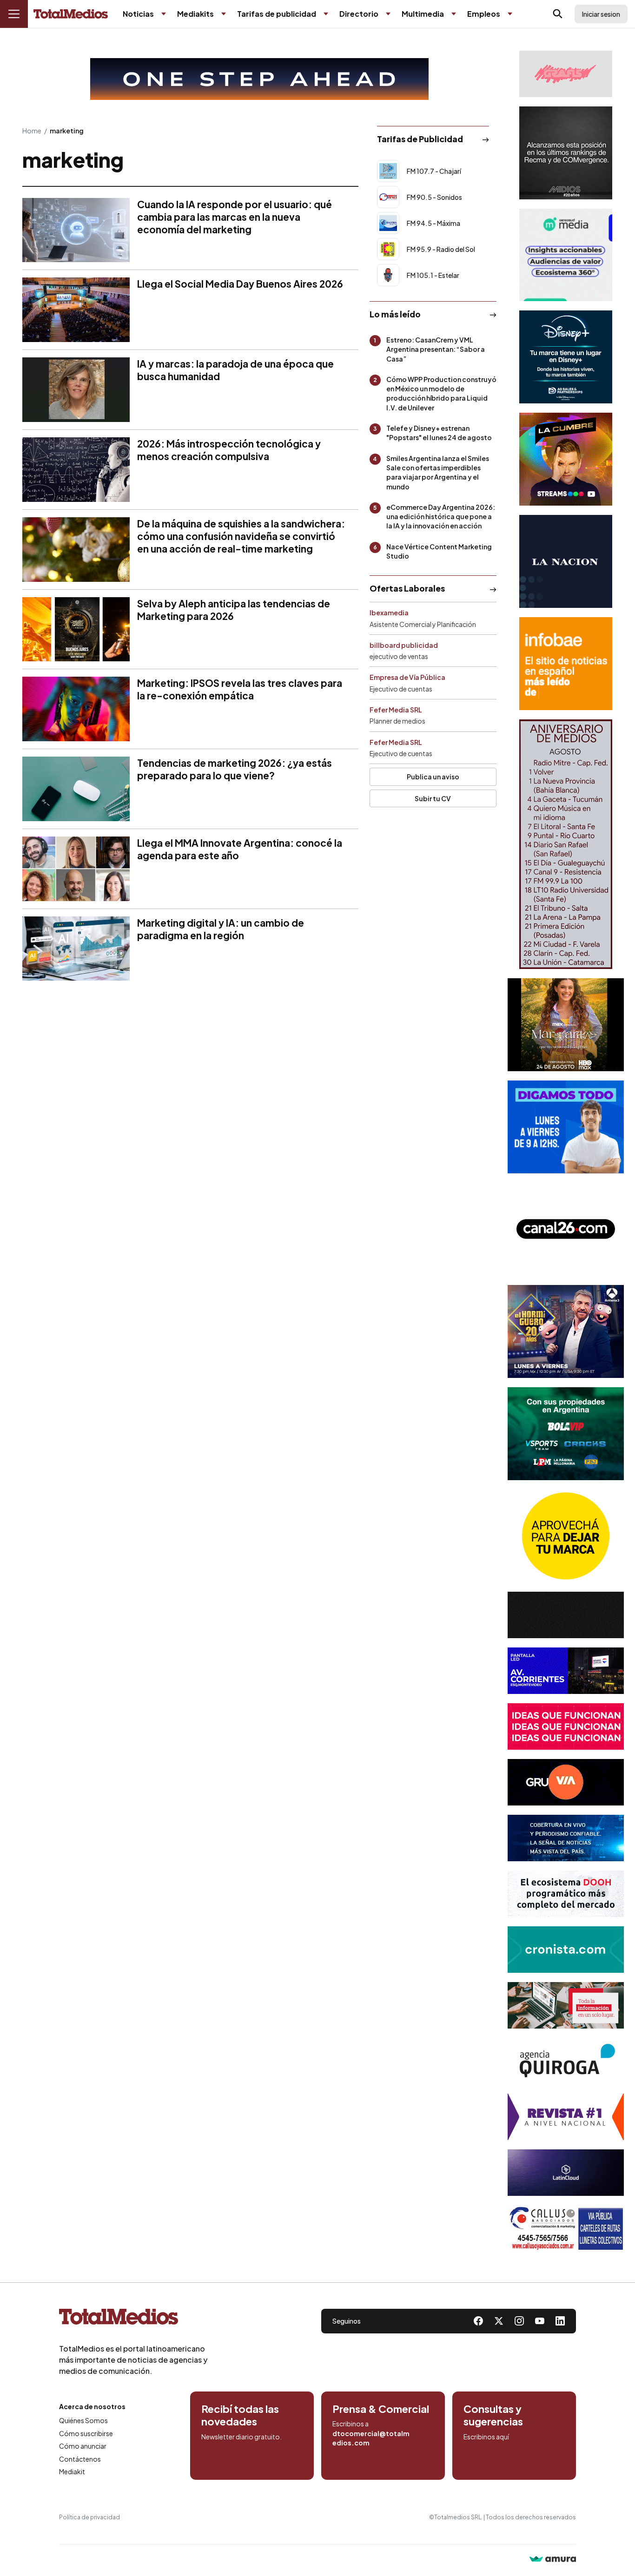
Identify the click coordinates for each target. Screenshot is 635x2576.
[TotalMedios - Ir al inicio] (71, 14)
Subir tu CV (433, 798)
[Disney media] (566, 357)
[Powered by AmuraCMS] (553, 2560)
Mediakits (195, 14)
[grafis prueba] (566, 74)
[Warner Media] (566, 1025)
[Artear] (566, 1838)
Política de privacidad (89, 2517)
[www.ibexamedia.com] (566, 1671)
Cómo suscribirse (86, 2433)
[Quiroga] (566, 2061)
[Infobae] (566, 664)
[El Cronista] (566, 1950)
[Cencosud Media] (566, 255)
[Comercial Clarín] (566, 2005)
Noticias (138, 14)
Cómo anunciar (83, 2446)
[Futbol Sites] (566, 1434)
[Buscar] (558, 14)
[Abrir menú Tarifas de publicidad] (326, 14)
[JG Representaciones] (566, 1536)
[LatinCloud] (566, 2173)
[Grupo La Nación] (566, 561)
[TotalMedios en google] (519, 2321)
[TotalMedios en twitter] (499, 2321)
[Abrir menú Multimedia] (454, 14)
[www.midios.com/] (566, 153)
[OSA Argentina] (259, 79)
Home (32, 131)
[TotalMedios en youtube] (540, 2321)
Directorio (359, 14)
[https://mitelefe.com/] (566, 459)
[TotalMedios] (133, 2319)
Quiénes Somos (83, 2420)
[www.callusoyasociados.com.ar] (566, 2228)
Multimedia (423, 14)
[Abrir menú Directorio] (388, 14)
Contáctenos (80, 2459)
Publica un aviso (433, 777)
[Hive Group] (566, 1615)
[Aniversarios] (566, 844)
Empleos (484, 14)
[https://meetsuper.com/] (566, 1726)
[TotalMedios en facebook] (478, 2321)
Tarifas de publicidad (277, 14)
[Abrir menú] (14, 14)
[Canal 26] (566, 1229)
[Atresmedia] (566, 1331)
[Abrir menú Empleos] (510, 14)
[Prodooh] (566, 1894)
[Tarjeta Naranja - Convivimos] (566, 2117)
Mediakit (72, 2471)
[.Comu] (566, 1127)
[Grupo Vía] (566, 1782)
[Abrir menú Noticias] (164, 14)
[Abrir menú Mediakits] (224, 14)
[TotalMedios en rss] (560, 2321)
